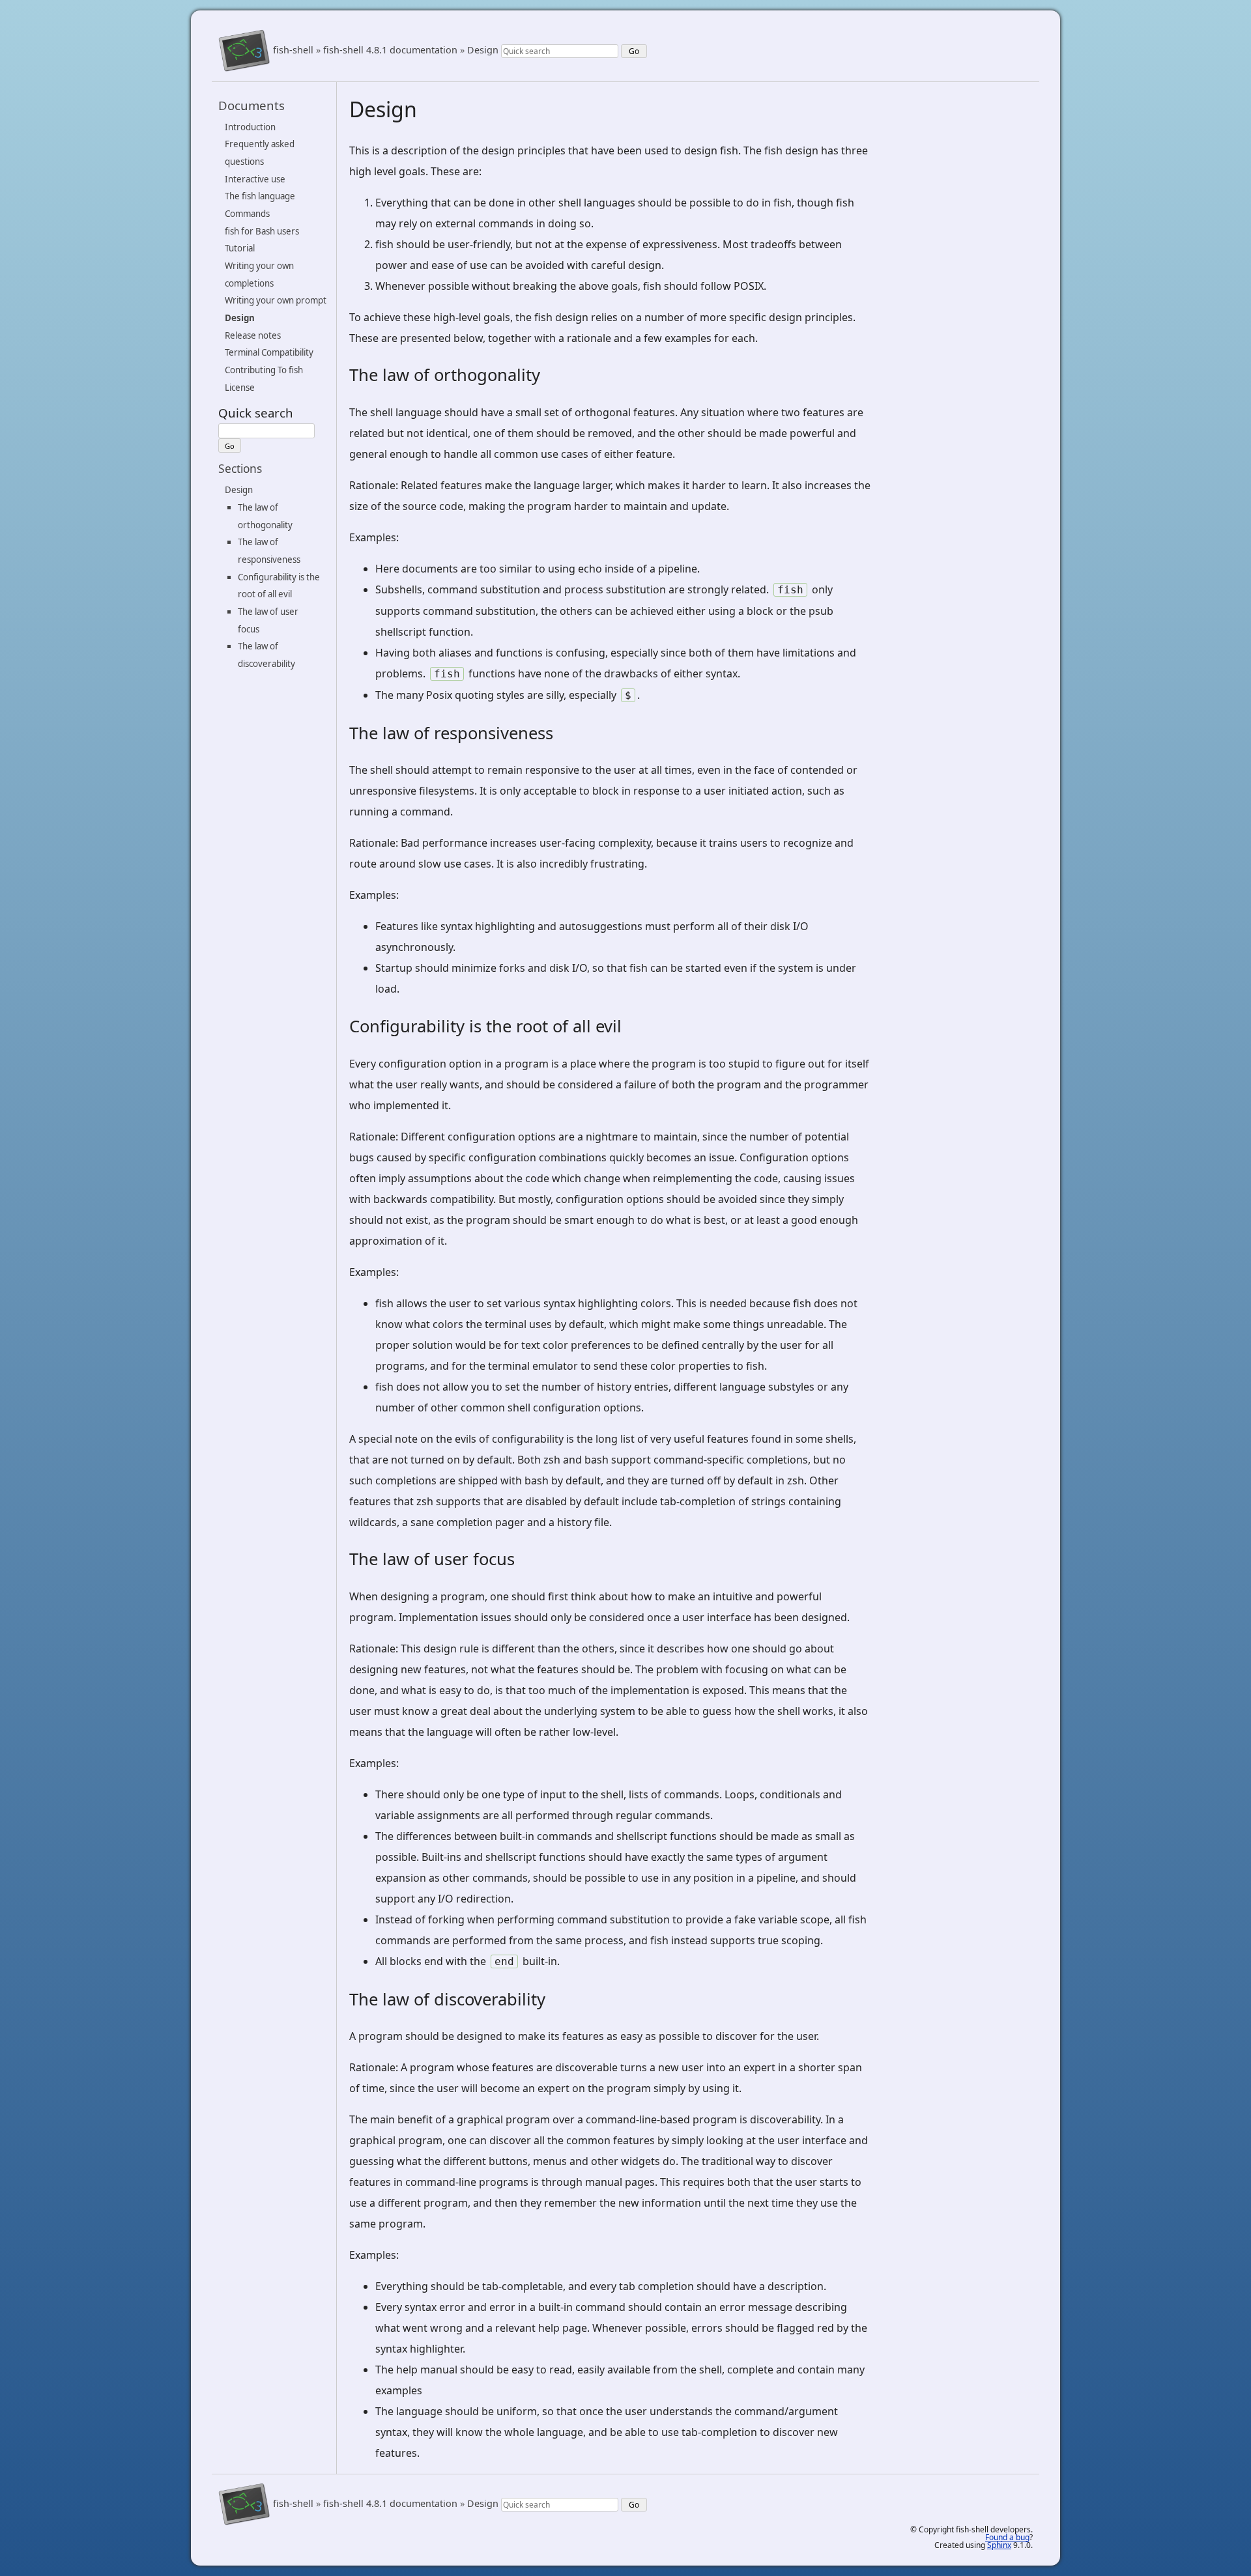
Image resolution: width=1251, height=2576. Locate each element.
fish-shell (293, 50)
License (240, 388)
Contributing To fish (264, 370)
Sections (240, 468)
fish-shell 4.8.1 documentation (390, 50)
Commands (247, 214)
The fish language (260, 196)
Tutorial (240, 248)
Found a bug (1007, 2537)
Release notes (253, 335)
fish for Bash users (262, 231)
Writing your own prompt (276, 300)
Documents (252, 105)
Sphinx (999, 2545)
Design (483, 50)
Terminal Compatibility (269, 352)
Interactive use (255, 179)
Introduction (250, 127)
